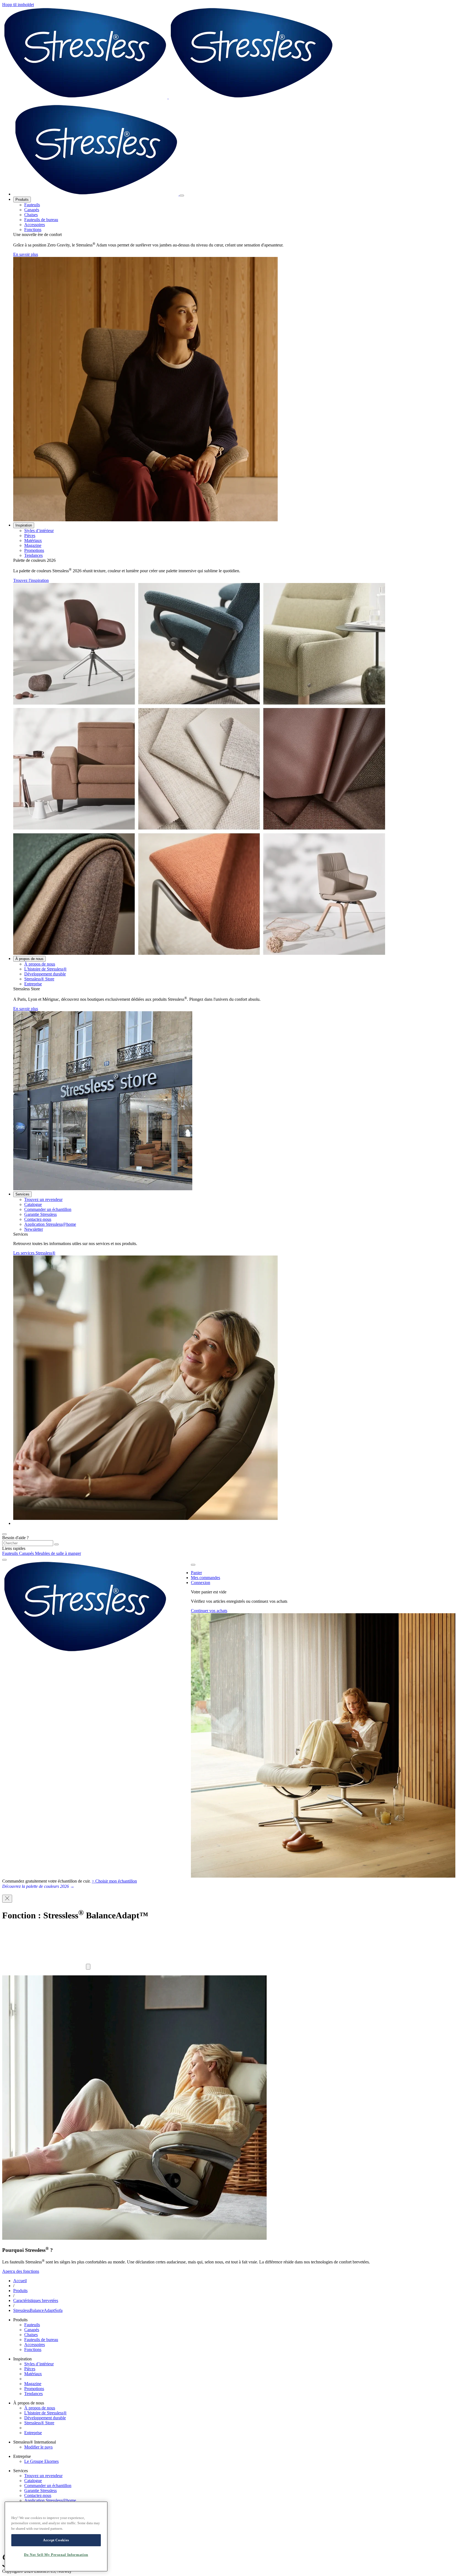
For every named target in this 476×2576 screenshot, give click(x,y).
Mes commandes (205, 1578)
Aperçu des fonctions (21, 2271)
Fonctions (33, 230)
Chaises (31, 215)
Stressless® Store (39, 979)
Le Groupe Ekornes (41, 2461)
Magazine (33, 545)
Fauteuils (32, 205)
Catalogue (33, 1204)
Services (22, 1194)
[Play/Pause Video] (88, 1967)
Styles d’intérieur (39, 531)
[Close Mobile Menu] (182, 196)
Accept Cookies (56, 2540)
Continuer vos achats (209, 1611)
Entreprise (33, 984)
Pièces (30, 535)
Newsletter (34, 1229)
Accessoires (35, 225)
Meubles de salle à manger (58, 1553)
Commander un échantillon (48, 1209)
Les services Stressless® (34, 1253)
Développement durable (45, 974)
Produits (22, 200)
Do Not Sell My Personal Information (56, 2555)
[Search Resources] (56, 1544)
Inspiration (24, 525)
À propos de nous (29, 959)
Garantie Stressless (40, 1214)
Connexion (201, 1583)
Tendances (33, 555)
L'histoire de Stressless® (45, 969)
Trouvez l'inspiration (31, 580)
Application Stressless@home (50, 1224)
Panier (196, 1573)
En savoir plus (26, 254)
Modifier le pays (38, 2447)
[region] (56, 2536)
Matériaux (33, 540)
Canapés (32, 210)
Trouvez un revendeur (43, 1199)
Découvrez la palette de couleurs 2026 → (38, 1886)
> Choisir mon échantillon (114, 1881)
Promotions (34, 550)
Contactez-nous (38, 1219)
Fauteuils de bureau (41, 220)
